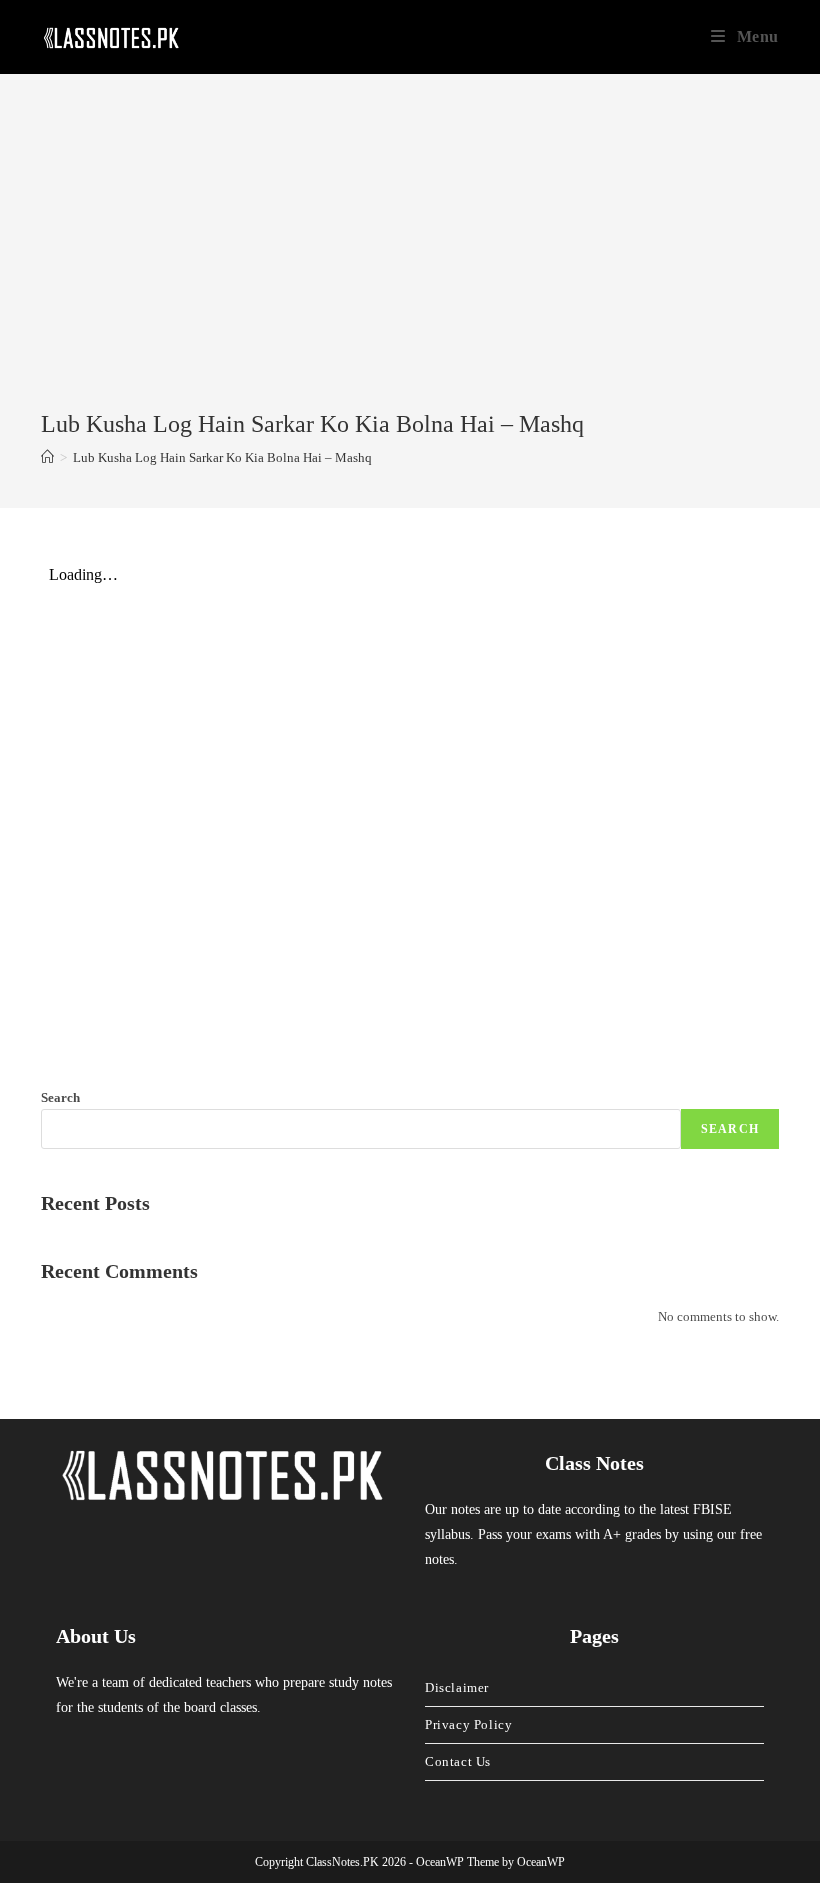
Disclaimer (457, 1687)
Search (60, 1097)
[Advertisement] (410, 258)
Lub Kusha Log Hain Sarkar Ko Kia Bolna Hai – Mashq (222, 457)
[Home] (47, 457)
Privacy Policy (468, 1724)
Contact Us (458, 1761)
